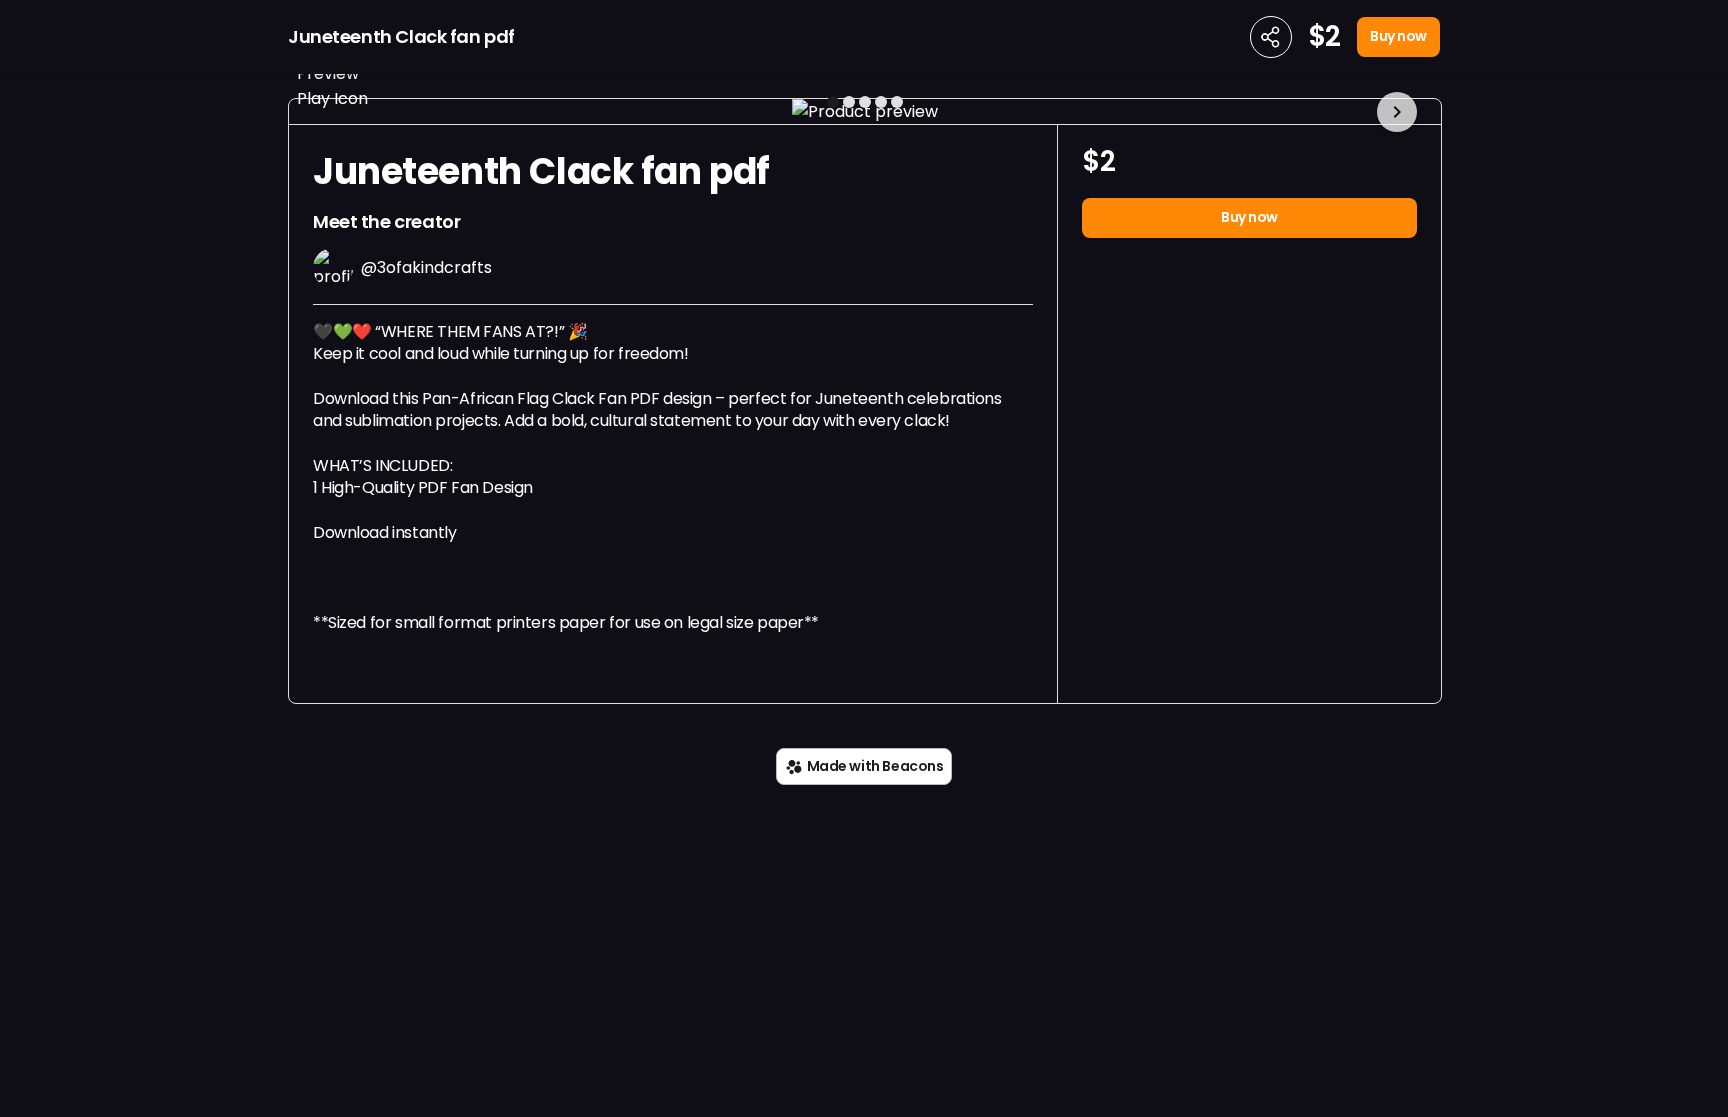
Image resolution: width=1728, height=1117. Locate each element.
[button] (865, 111)
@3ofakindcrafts (426, 267)
